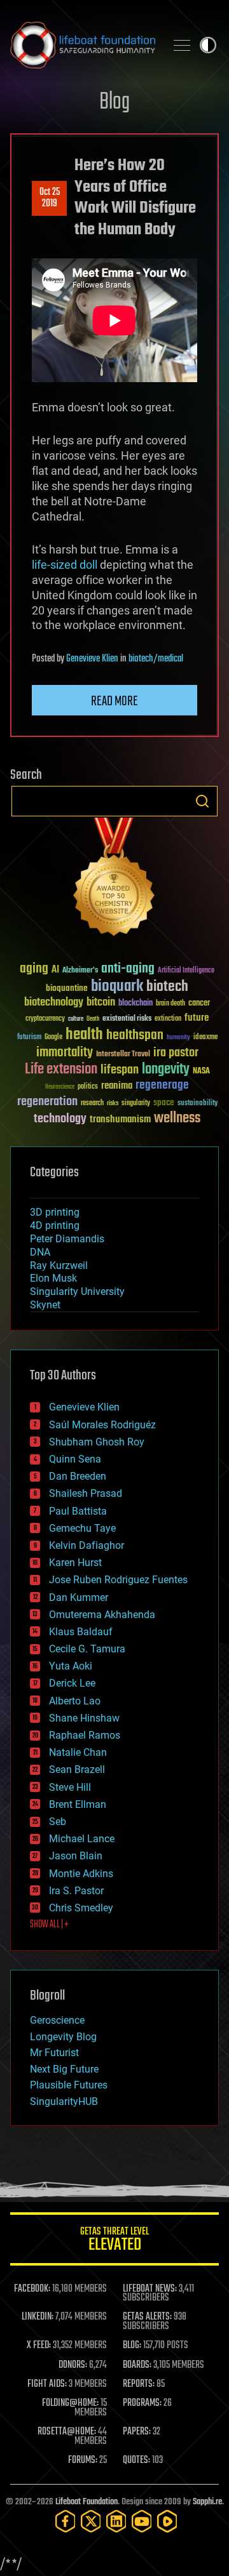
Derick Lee (72, 1683)
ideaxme (205, 1038)
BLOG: (132, 2346)
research (92, 1104)
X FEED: (39, 2346)
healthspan (135, 1036)
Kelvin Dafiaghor (87, 1545)
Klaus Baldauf (81, 1632)
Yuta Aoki (71, 1666)
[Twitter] (91, 2521)
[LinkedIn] (116, 2521)
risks (113, 1103)
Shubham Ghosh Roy (97, 1442)
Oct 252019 (50, 198)
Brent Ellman (78, 1804)
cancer (199, 1004)
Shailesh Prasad (86, 1493)
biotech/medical (156, 659)
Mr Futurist (54, 2053)
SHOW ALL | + (49, 1925)
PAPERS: (137, 2432)
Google (53, 1038)
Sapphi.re (207, 2502)
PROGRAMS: (142, 2403)
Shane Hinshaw (84, 1718)
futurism (29, 1038)
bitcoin (101, 1003)
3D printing (55, 1212)
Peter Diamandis (67, 1239)
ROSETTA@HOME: (67, 2432)
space (164, 1102)
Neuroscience (60, 1088)
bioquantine (67, 988)
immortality (65, 1052)
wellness (177, 1119)
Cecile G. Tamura (87, 1649)
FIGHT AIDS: (47, 2384)
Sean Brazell (77, 1769)
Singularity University (77, 1291)
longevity (166, 1070)
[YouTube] (142, 2521)
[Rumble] (167, 2521)
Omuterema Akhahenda (102, 1615)
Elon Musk (53, 1278)
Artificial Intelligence (186, 971)
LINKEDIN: (38, 2317)
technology (60, 1119)
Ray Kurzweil (59, 1265)
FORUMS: (83, 2460)
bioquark (117, 987)
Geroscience (57, 2020)
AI (55, 970)
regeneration (47, 1102)
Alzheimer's (80, 971)
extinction (168, 1019)
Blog (114, 103)
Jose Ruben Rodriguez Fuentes (118, 1580)
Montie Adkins (81, 1874)
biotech (167, 987)
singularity (136, 1104)
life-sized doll (65, 565)
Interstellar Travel (123, 1055)
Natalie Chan (78, 1752)
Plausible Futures (69, 2085)
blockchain (135, 1004)
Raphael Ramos (85, 1735)
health (84, 1035)
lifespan (120, 1070)
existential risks (127, 1019)
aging (34, 969)
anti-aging (128, 969)
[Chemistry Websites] (114, 880)
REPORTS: (139, 2384)
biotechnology (54, 1003)
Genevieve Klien (92, 659)
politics (88, 1087)
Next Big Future (64, 2069)
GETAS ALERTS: (147, 2317)
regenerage (162, 1086)
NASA (201, 1072)
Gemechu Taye (82, 1528)
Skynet (45, 1305)
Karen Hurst (75, 1563)
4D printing (55, 1225)
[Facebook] (66, 2521)
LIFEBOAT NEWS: (150, 2289)
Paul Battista (78, 1511)
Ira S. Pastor (76, 1891)
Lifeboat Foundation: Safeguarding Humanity (83, 45)
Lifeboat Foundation (87, 2502)
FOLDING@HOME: (70, 2403)
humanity (178, 1038)
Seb (58, 1822)
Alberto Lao (75, 1701)
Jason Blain (76, 1856)
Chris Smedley (81, 1908)
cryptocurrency (45, 1019)
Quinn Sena (75, 1459)
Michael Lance (82, 1839)
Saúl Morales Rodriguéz (102, 1425)
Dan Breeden (78, 1476)
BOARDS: (137, 2365)
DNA (40, 1252)
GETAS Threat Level (114, 2241)
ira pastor (176, 1053)
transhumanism (120, 1119)
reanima (117, 1086)
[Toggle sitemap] (182, 45)
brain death (170, 1004)
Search (202, 801)
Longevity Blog (63, 2037)
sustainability (198, 1104)
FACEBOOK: (32, 2289)
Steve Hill (70, 1787)
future (197, 1018)
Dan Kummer (79, 1597)
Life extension (61, 1070)
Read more (114, 701)
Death (93, 1019)
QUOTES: (136, 2460)
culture (76, 1019)
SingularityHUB (64, 2101)
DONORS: (73, 2365)
